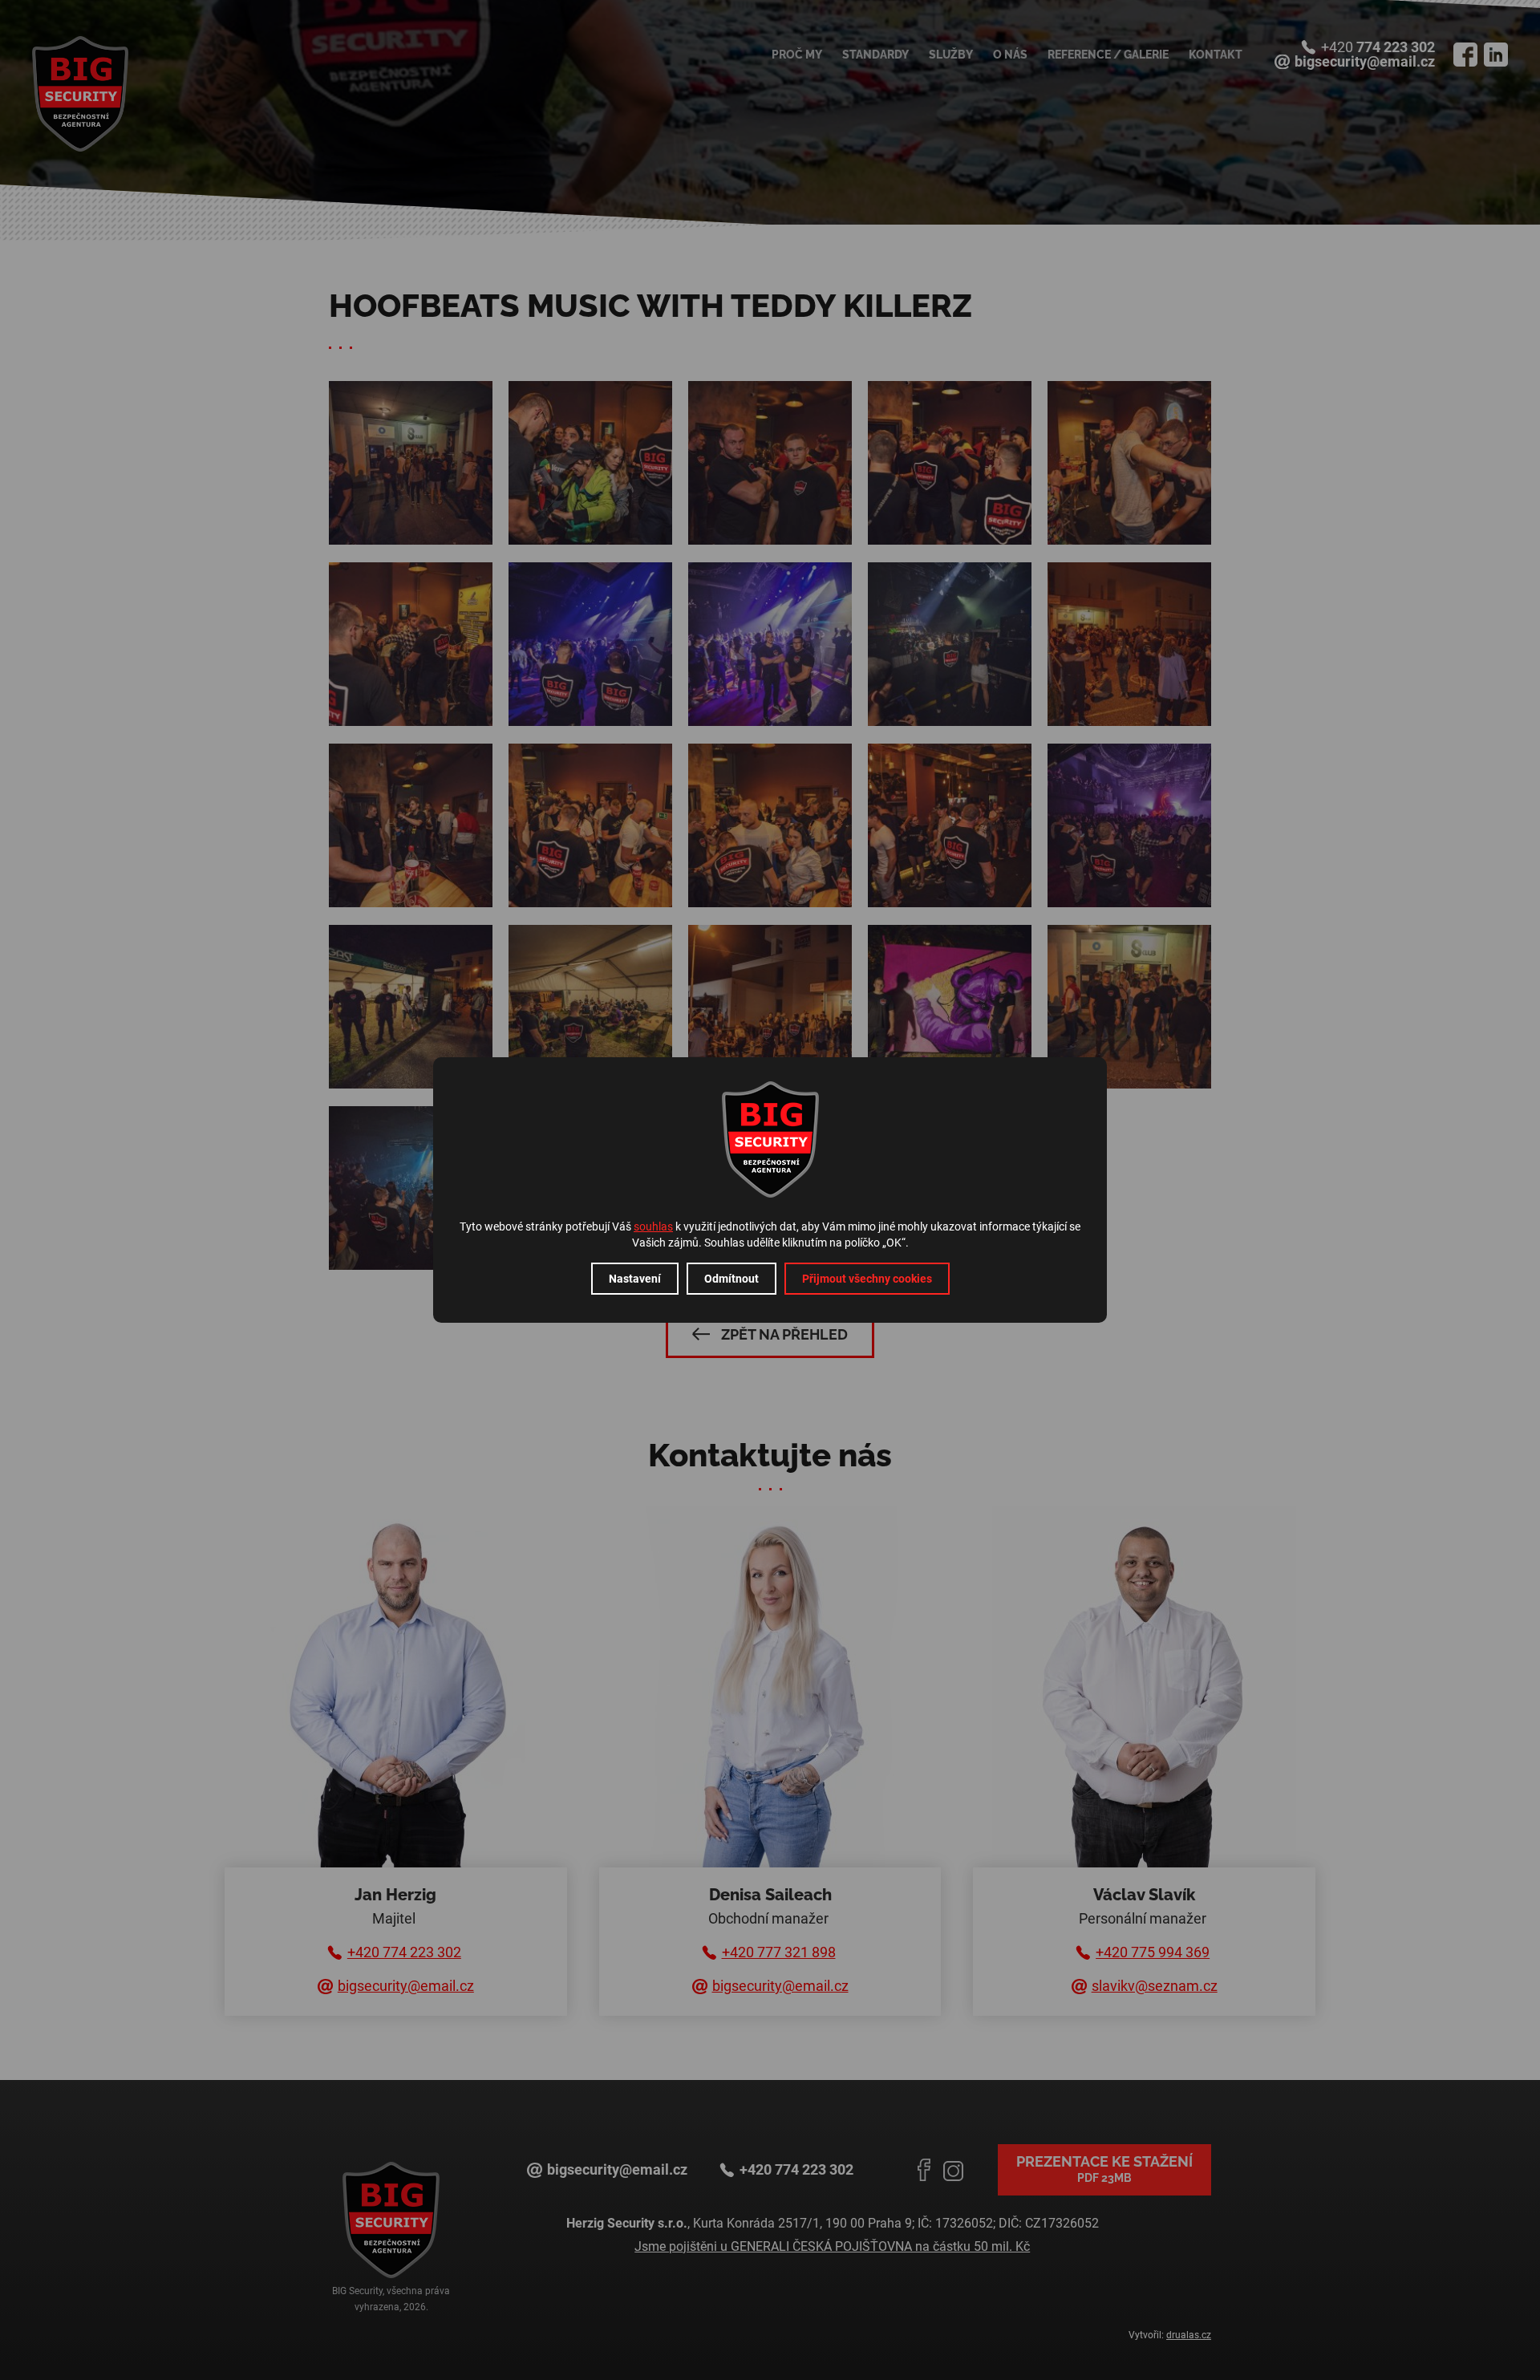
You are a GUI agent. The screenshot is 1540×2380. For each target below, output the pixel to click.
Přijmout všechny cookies (867, 1279)
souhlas (653, 1226)
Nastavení (635, 1279)
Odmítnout (731, 1279)
